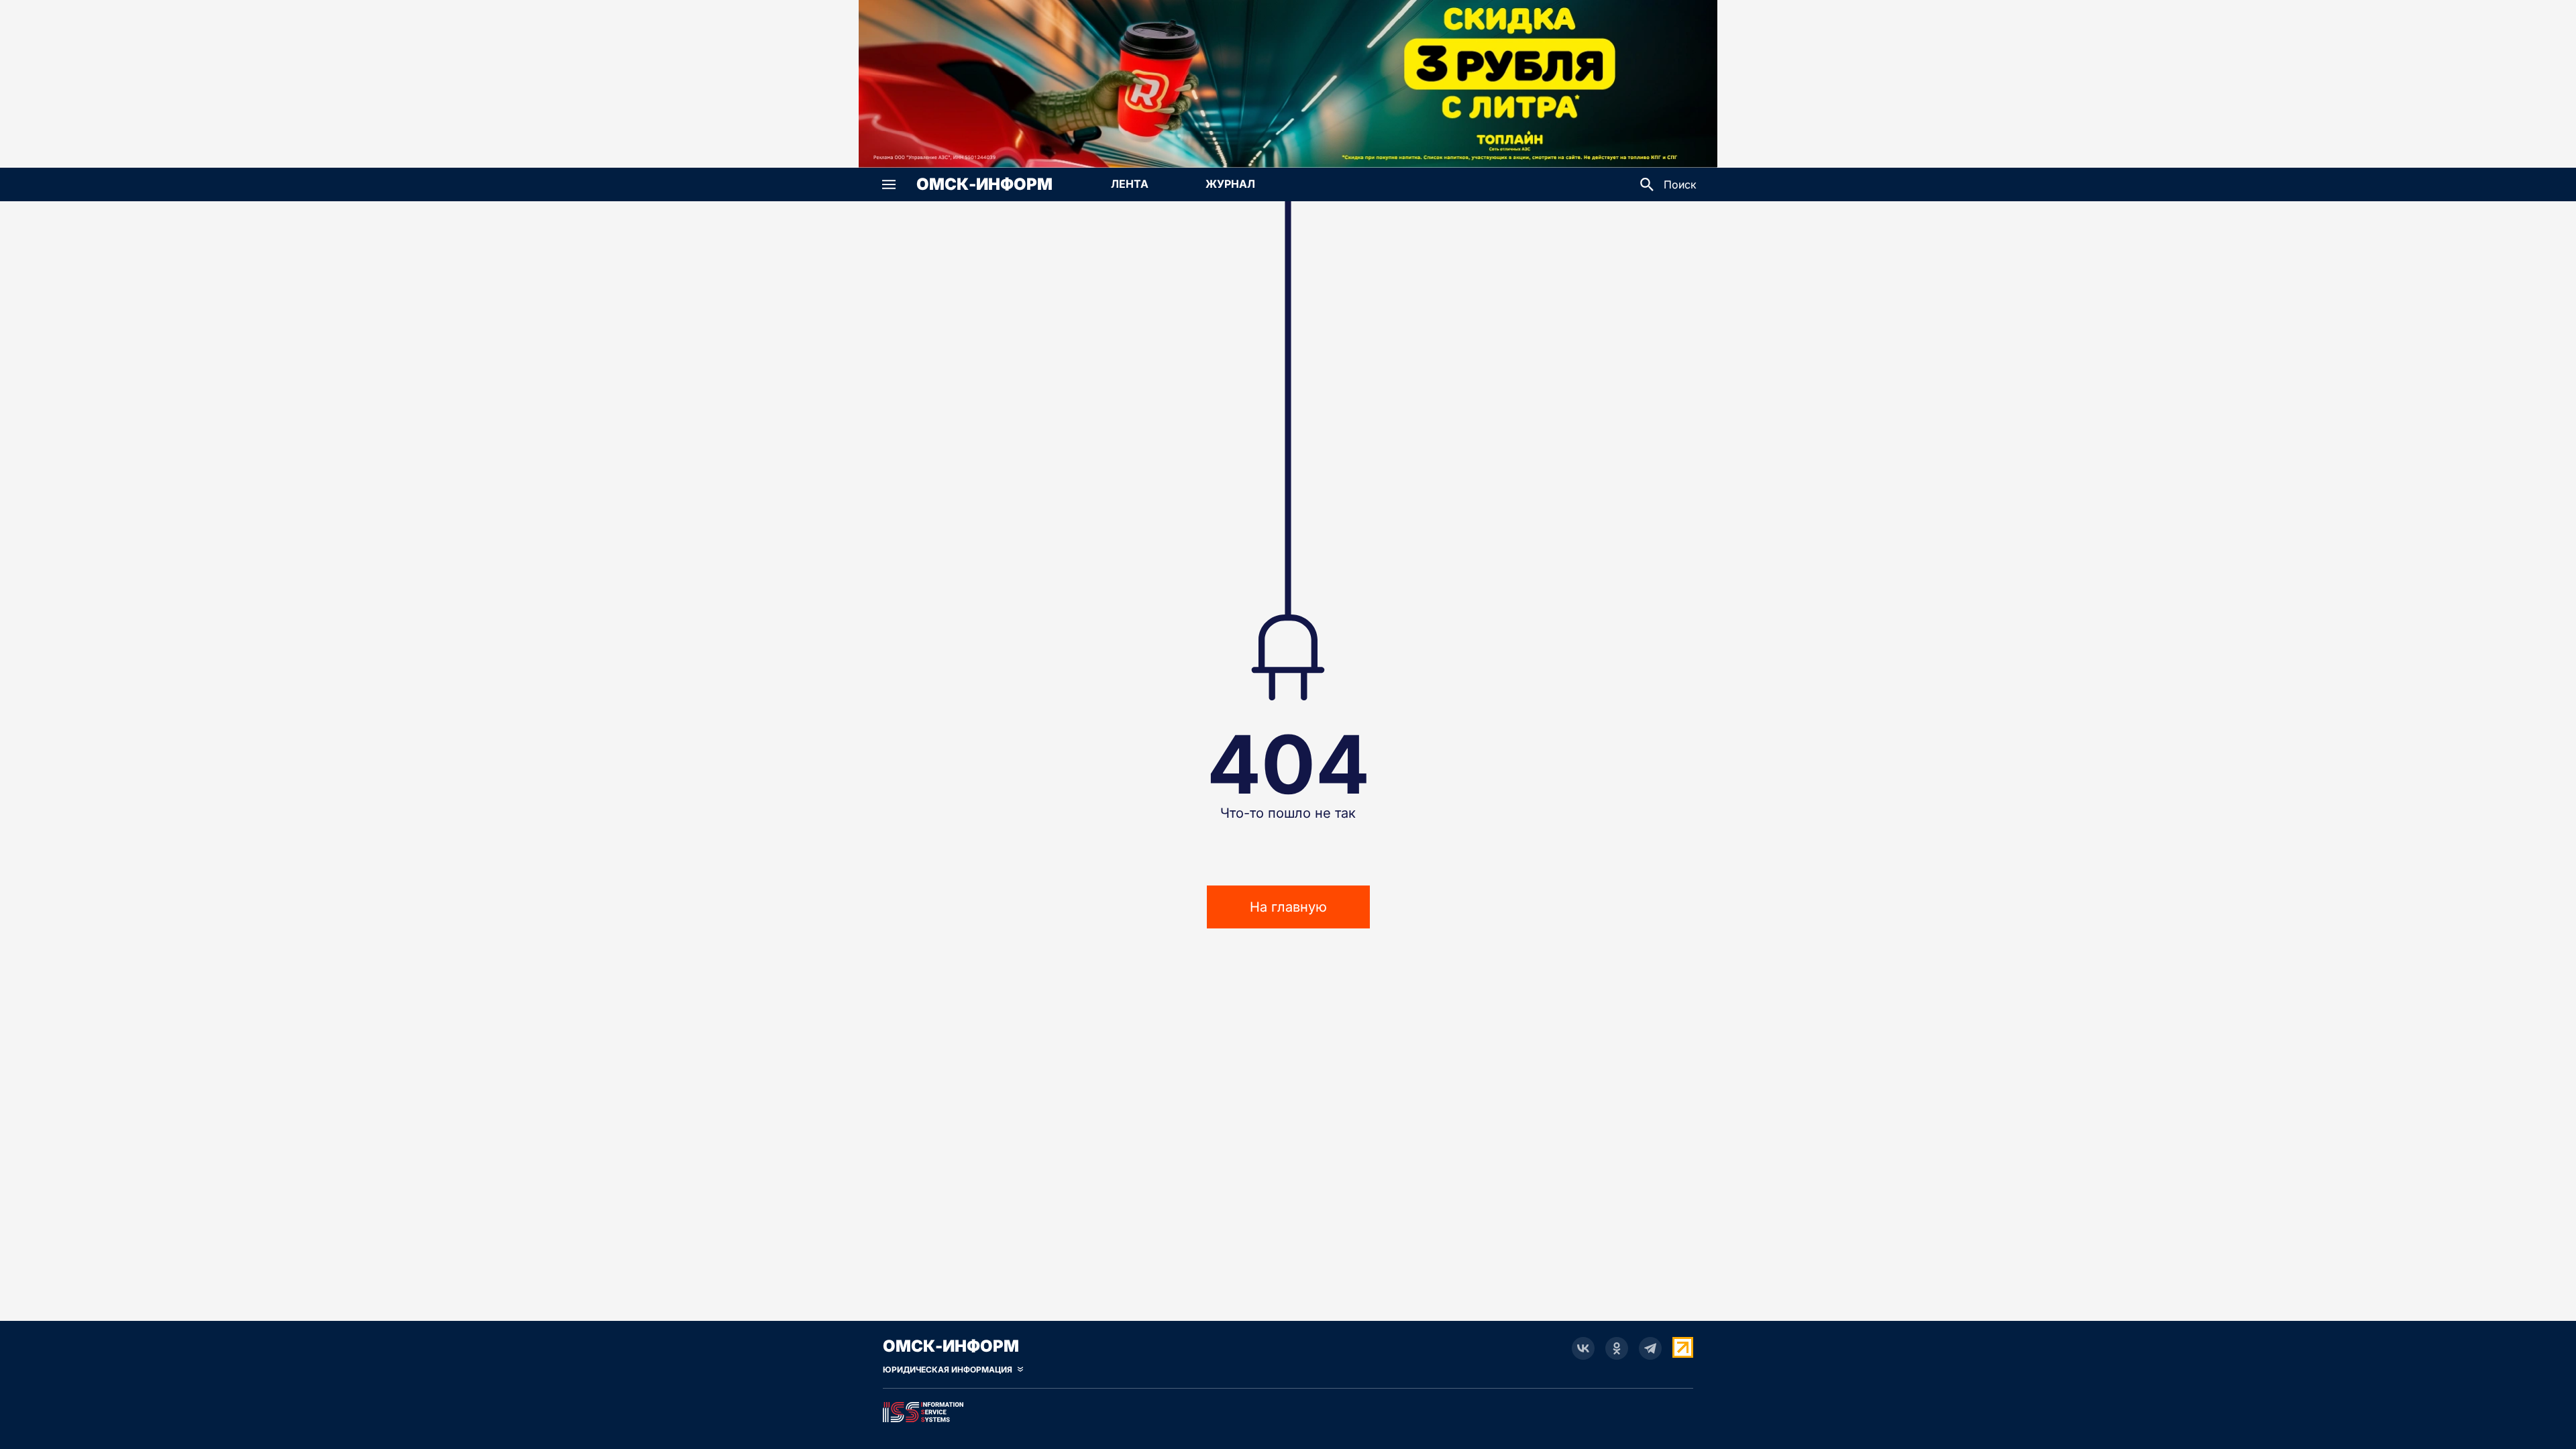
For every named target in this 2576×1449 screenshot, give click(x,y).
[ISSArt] (1288, 1409)
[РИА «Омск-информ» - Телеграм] (1650, 1348)
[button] (889, 184)
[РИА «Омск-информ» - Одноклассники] (1617, 1348)
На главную (1288, 907)
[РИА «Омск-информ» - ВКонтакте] (1583, 1348)
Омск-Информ (984, 184)
